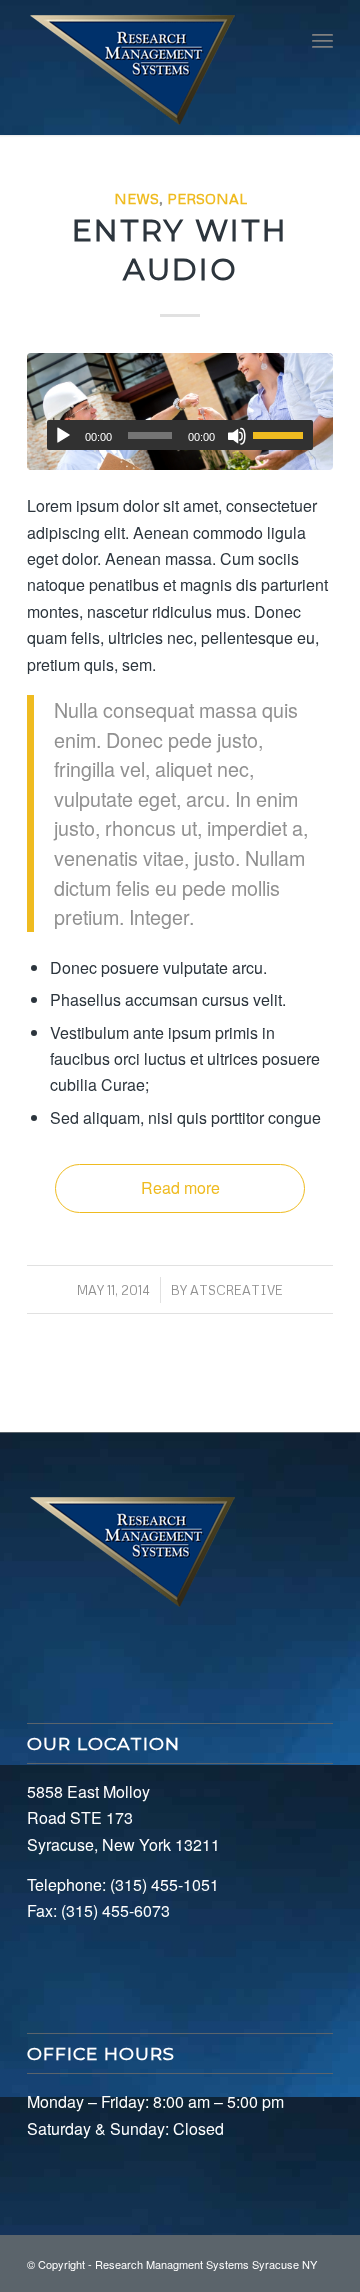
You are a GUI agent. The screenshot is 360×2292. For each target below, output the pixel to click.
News (136, 198)
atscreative (236, 1290)
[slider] (283, 435)
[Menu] (322, 40)
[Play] (63, 436)
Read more (180, 1187)
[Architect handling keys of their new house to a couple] (180, 411)
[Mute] (237, 436)
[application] (180, 435)
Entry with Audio (180, 250)
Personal (207, 198)
